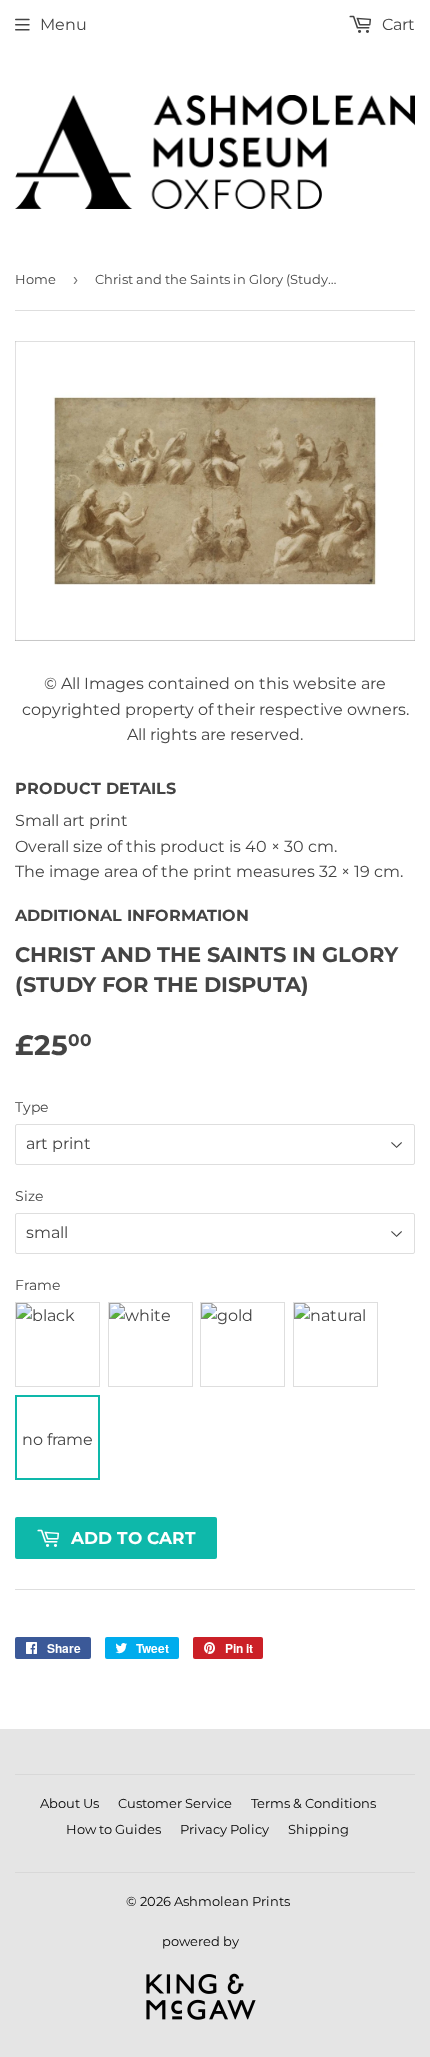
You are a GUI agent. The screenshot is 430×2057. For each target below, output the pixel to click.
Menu (63, 24)
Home (35, 279)
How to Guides (113, 1829)
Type (31, 1107)
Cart (396, 24)
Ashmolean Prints (232, 1901)
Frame (37, 1285)
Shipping (318, 1829)
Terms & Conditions (313, 1803)
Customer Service (175, 1803)
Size (29, 1196)
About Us (69, 1803)
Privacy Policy (224, 1829)
